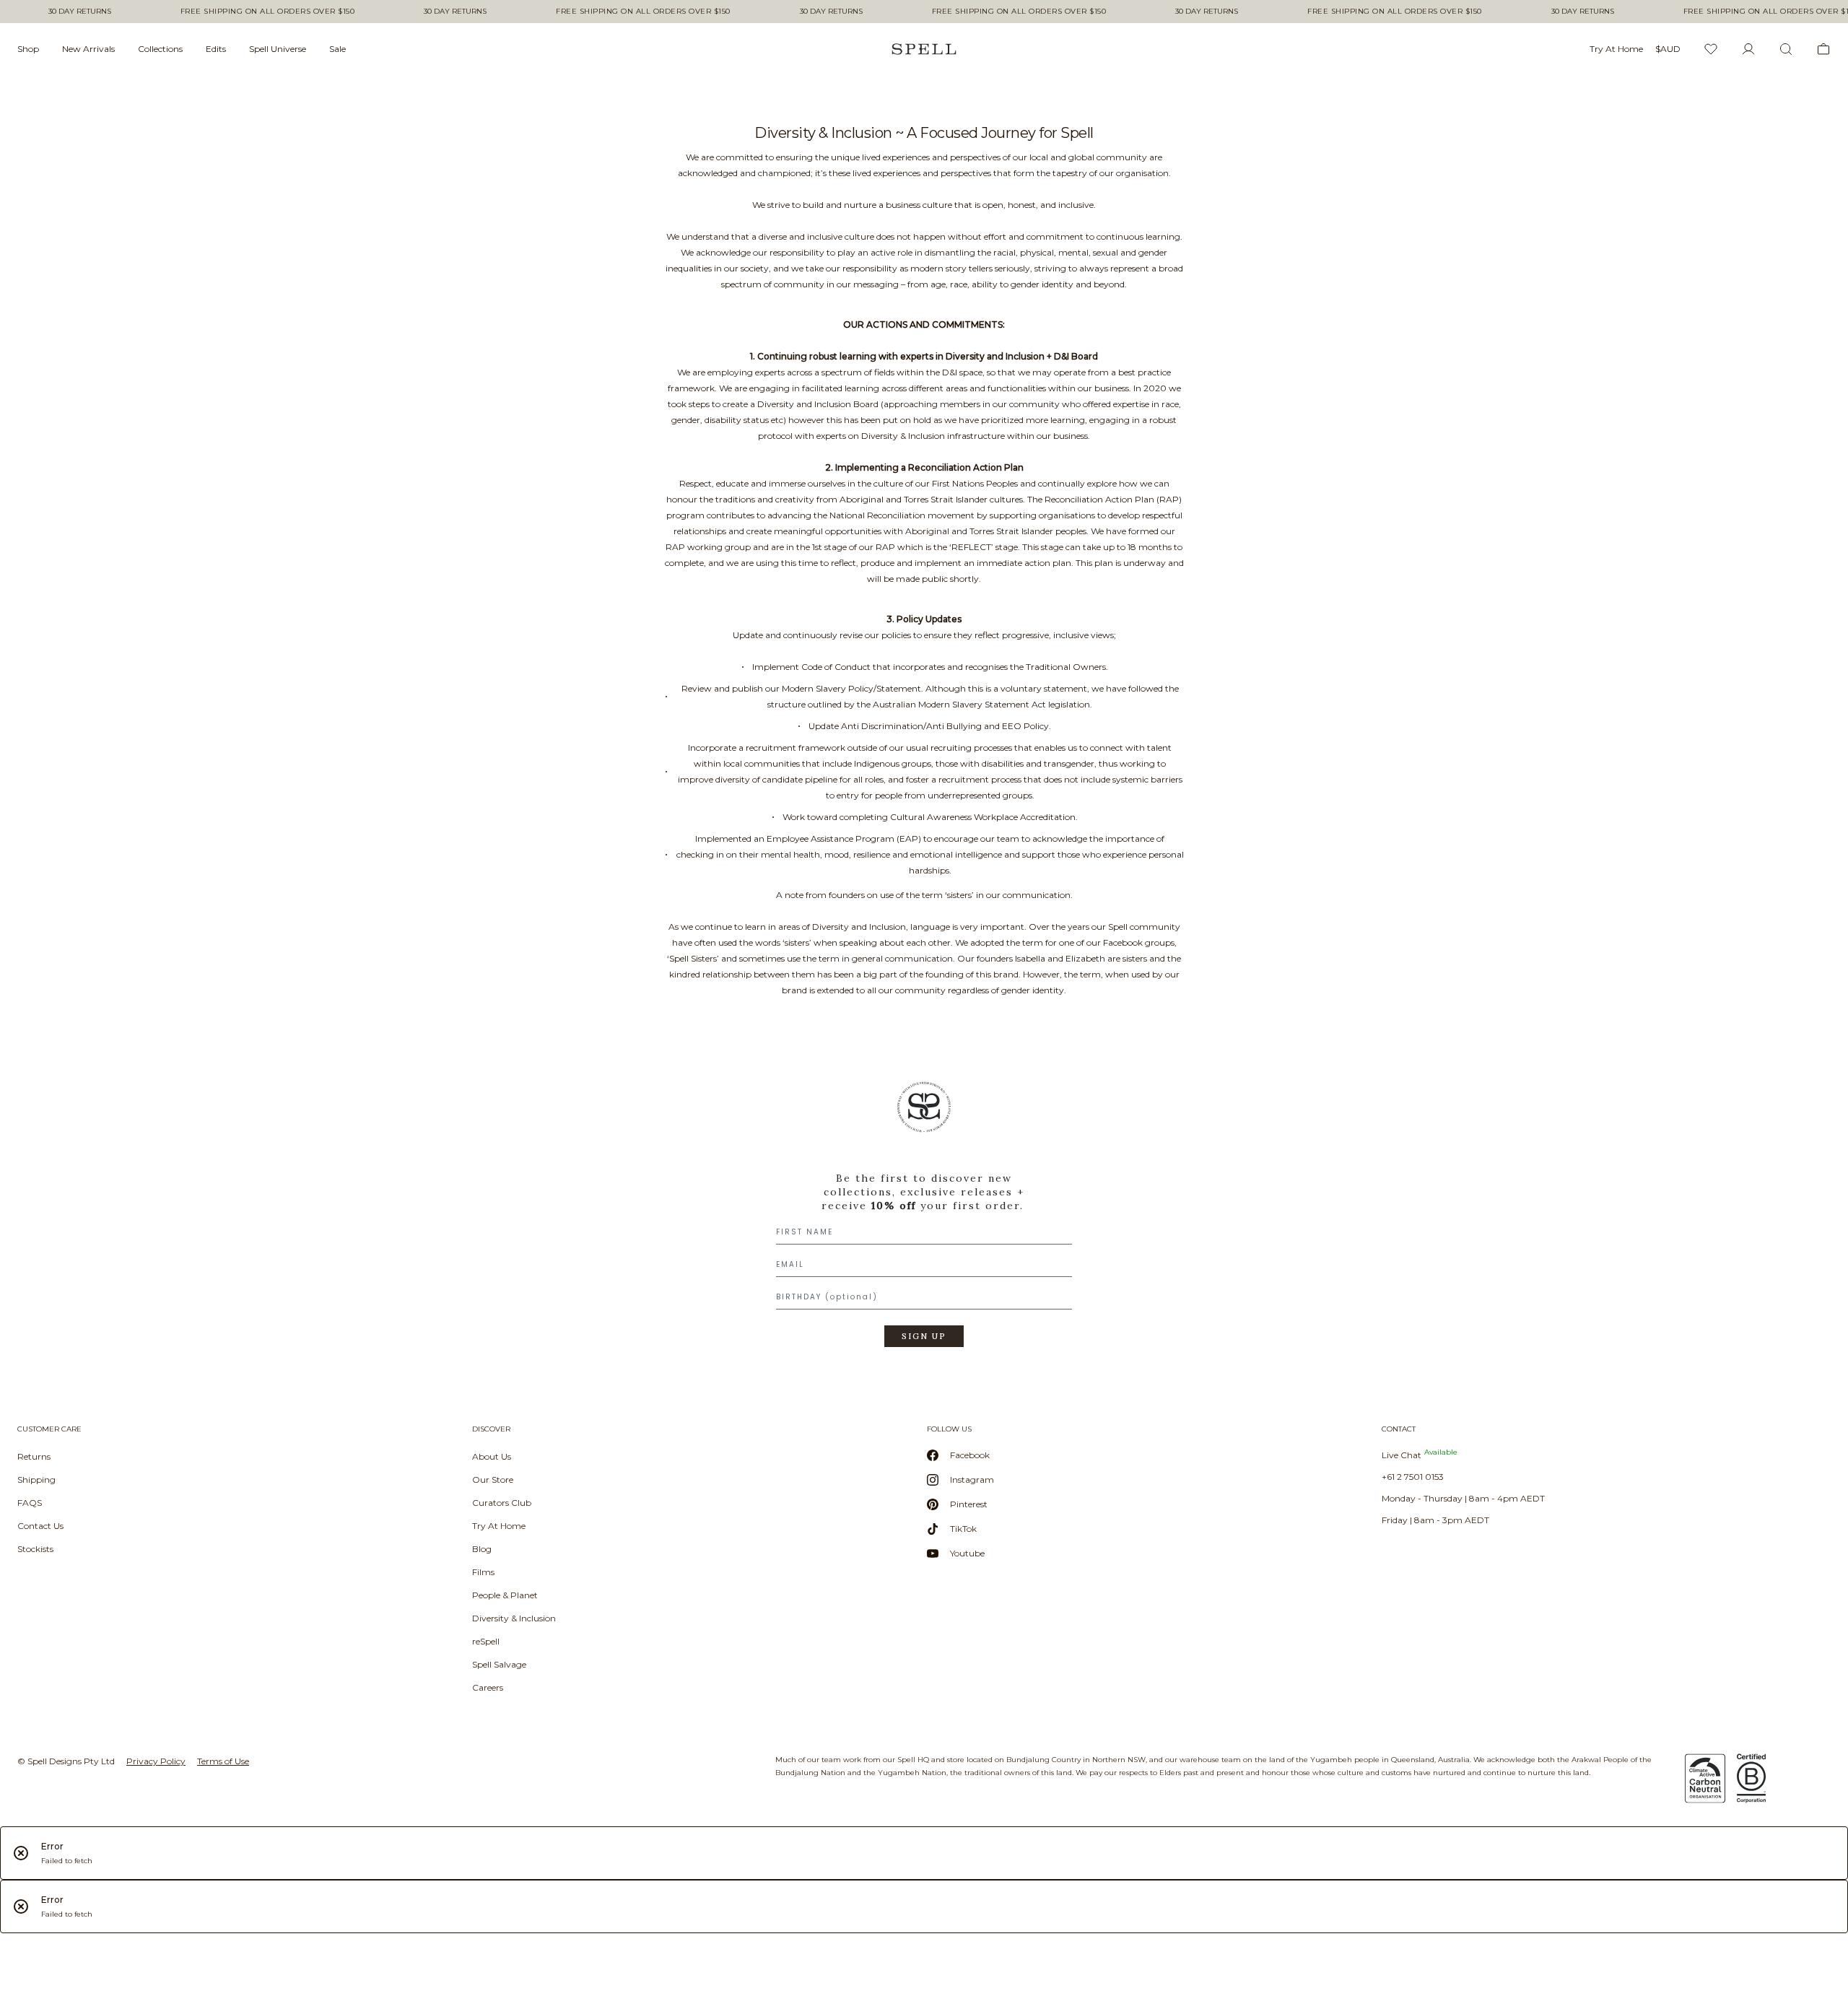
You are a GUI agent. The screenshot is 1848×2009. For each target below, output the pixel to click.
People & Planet (505, 1595)
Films (483, 1572)
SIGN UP (924, 1336)
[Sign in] (1748, 49)
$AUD (1668, 49)
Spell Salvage (499, 1664)
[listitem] (924, 1219)
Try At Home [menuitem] (1616, 49)
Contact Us (40, 1526)
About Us (492, 1456)
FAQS (30, 1503)
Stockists (35, 1549)
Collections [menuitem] (160, 49)
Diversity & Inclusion (514, 1618)
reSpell (486, 1641)
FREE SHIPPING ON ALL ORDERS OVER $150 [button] (268, 12)
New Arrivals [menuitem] (88, 49)
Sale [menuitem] (337, 49)
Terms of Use (223, 1761)
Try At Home (499, 1526)
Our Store (493, 1479)
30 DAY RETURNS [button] (80, 12)
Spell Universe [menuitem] (278, 49)
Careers (488, 1687)
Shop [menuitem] (28, 49)
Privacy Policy (156, 1761)
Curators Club (502, 1503)
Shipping (36, 1479)
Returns (34, 1456)
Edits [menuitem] (216, 49)
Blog (482, 1549)
